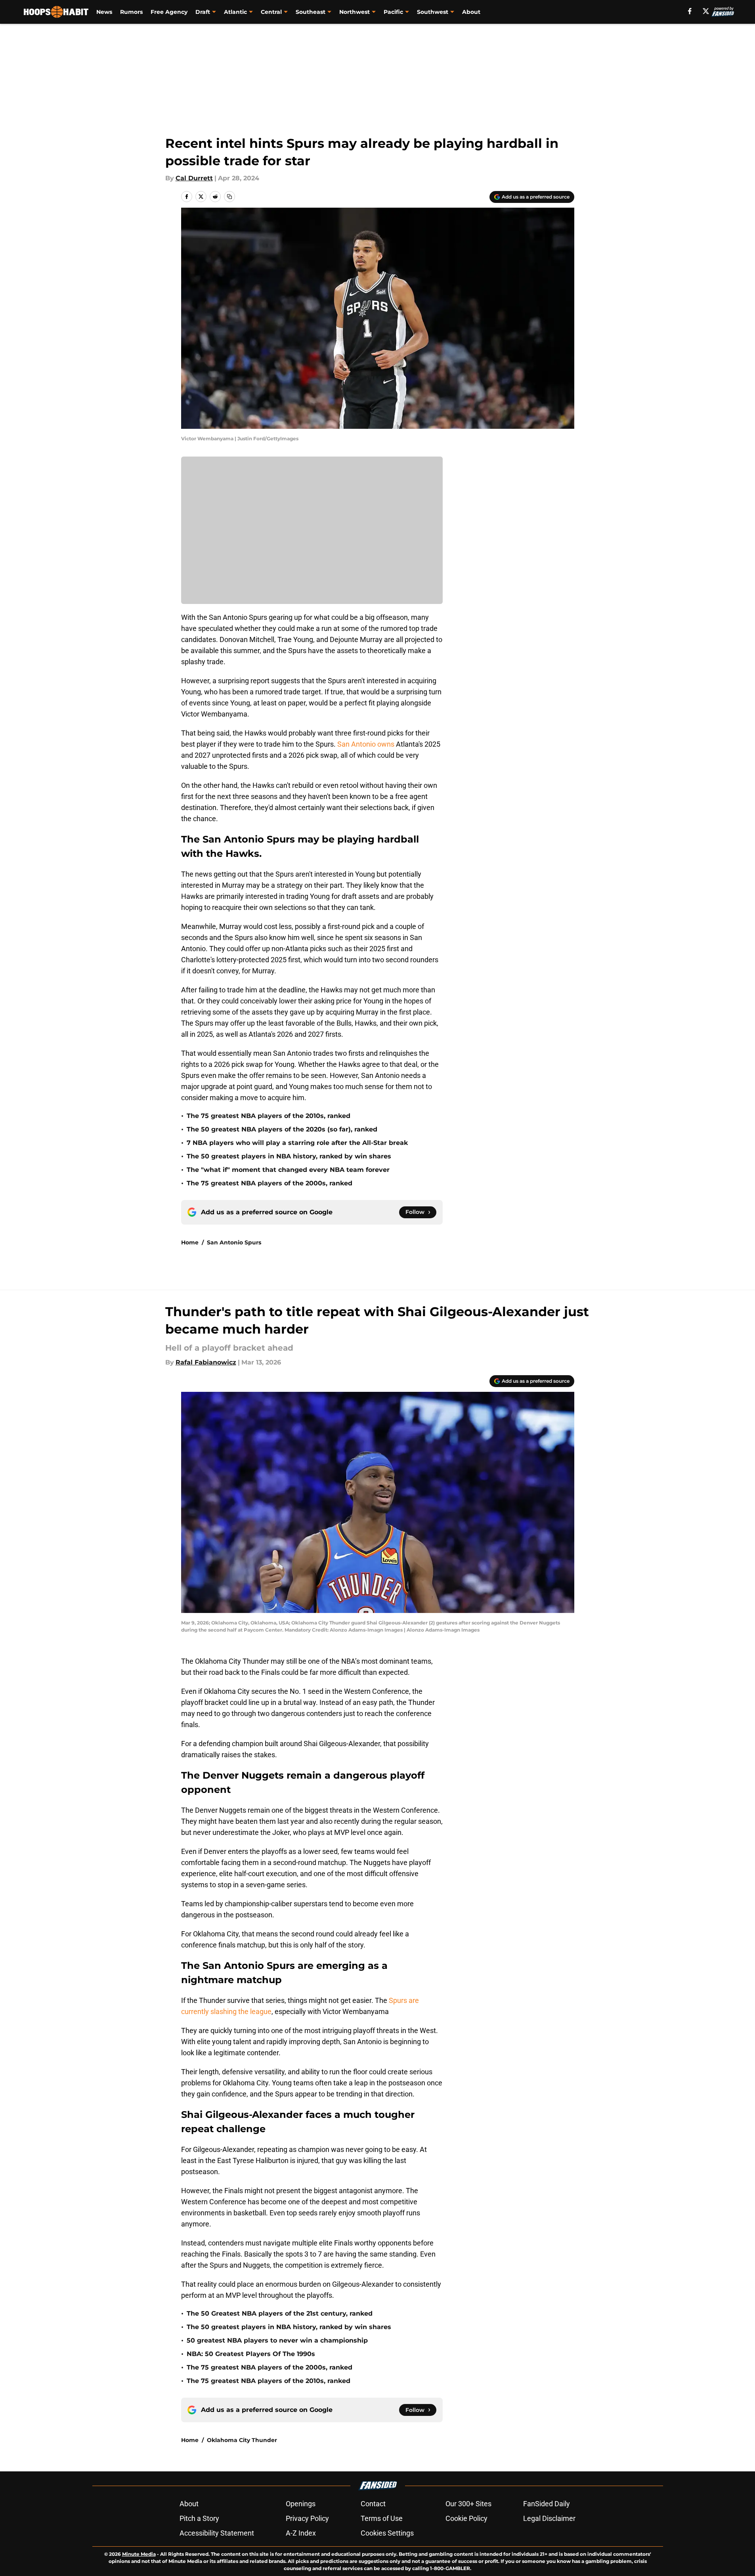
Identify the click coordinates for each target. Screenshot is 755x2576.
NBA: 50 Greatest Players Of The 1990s (251, 2354)
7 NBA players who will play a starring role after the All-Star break (297, 1143)
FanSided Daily (547, 2504)
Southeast (311, 12)
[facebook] (690, 11)
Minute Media (139, 2554)
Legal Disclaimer (549, 2518)
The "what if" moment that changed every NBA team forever (288, 1170)
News (104, 12)
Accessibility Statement (217, 2533)
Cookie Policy (466, 2518)
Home (190, 1242)
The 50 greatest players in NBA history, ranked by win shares (289, 1156)
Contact (373, 2504)
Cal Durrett (194, 178)
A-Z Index (301, 2533)
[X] (706, 11)
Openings (301, 2504)
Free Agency (169, 12)
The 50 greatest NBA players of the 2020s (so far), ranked (282, 1129)
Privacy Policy (307, 2518)
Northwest (355, 12)
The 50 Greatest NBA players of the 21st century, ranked (280, 2313)
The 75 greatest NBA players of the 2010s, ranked (269, 1116)
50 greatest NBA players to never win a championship (277, 2340)
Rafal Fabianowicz (206, 1362)
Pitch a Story (199, 2518)
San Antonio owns (366, 744)
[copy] (229, 197)
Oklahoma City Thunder (242, 2440)
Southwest (433, 12)
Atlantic (235, 12)
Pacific (393, 12)
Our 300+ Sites (468, 2504)
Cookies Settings (387, 2533)
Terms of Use (382, 2518)
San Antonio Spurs (234, 1242)
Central (271, 12)
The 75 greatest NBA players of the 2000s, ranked (270, 1183)
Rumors (131, 12)
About (471, 12)
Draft (203, 12)
